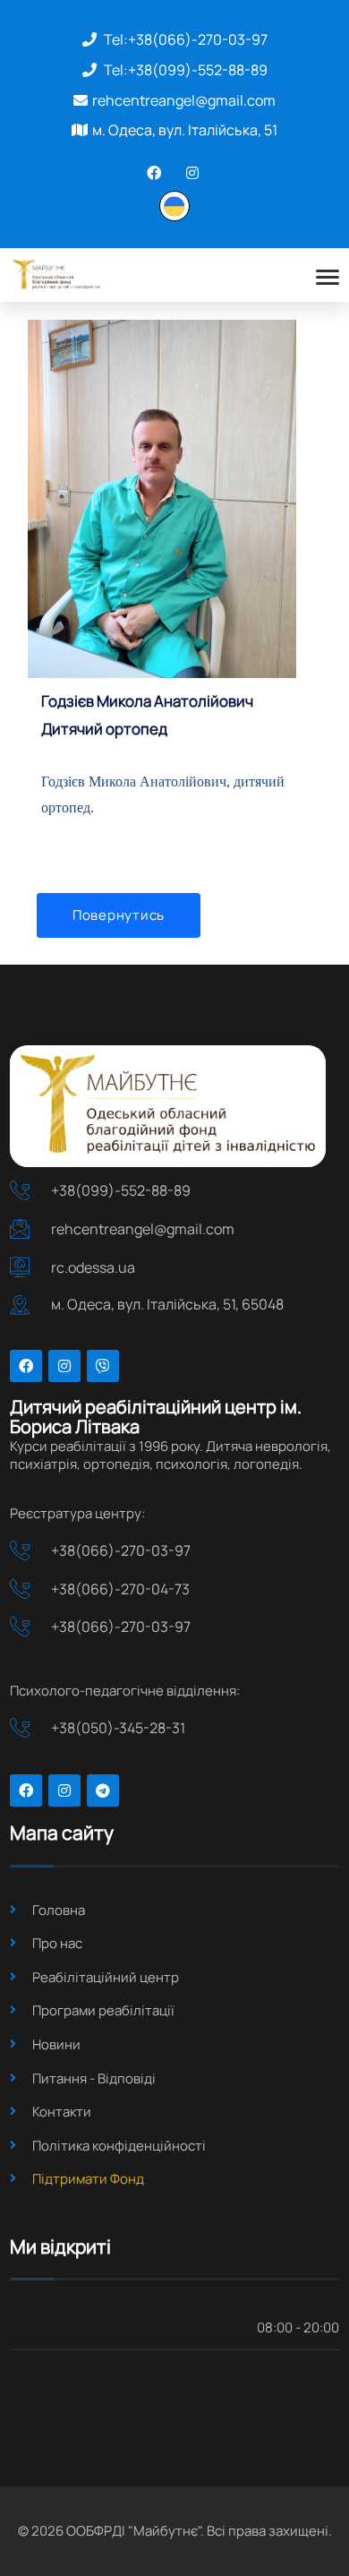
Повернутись (119, 915)
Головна (59, 1910)
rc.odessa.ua (93, 1267)
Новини (56, 2044)
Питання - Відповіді (94, 2078)
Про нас (57, 1943)
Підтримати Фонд (88, 2179)
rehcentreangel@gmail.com (184, 100)
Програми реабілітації (103, 2010)
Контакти (62, 2112)
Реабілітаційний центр (106, 1977)
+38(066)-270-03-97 (198, 39)
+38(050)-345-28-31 (118, 1728)
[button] (174, 204)
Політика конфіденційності (119, 2146)
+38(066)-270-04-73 (120, 1589)
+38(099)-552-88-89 (198, 70)
